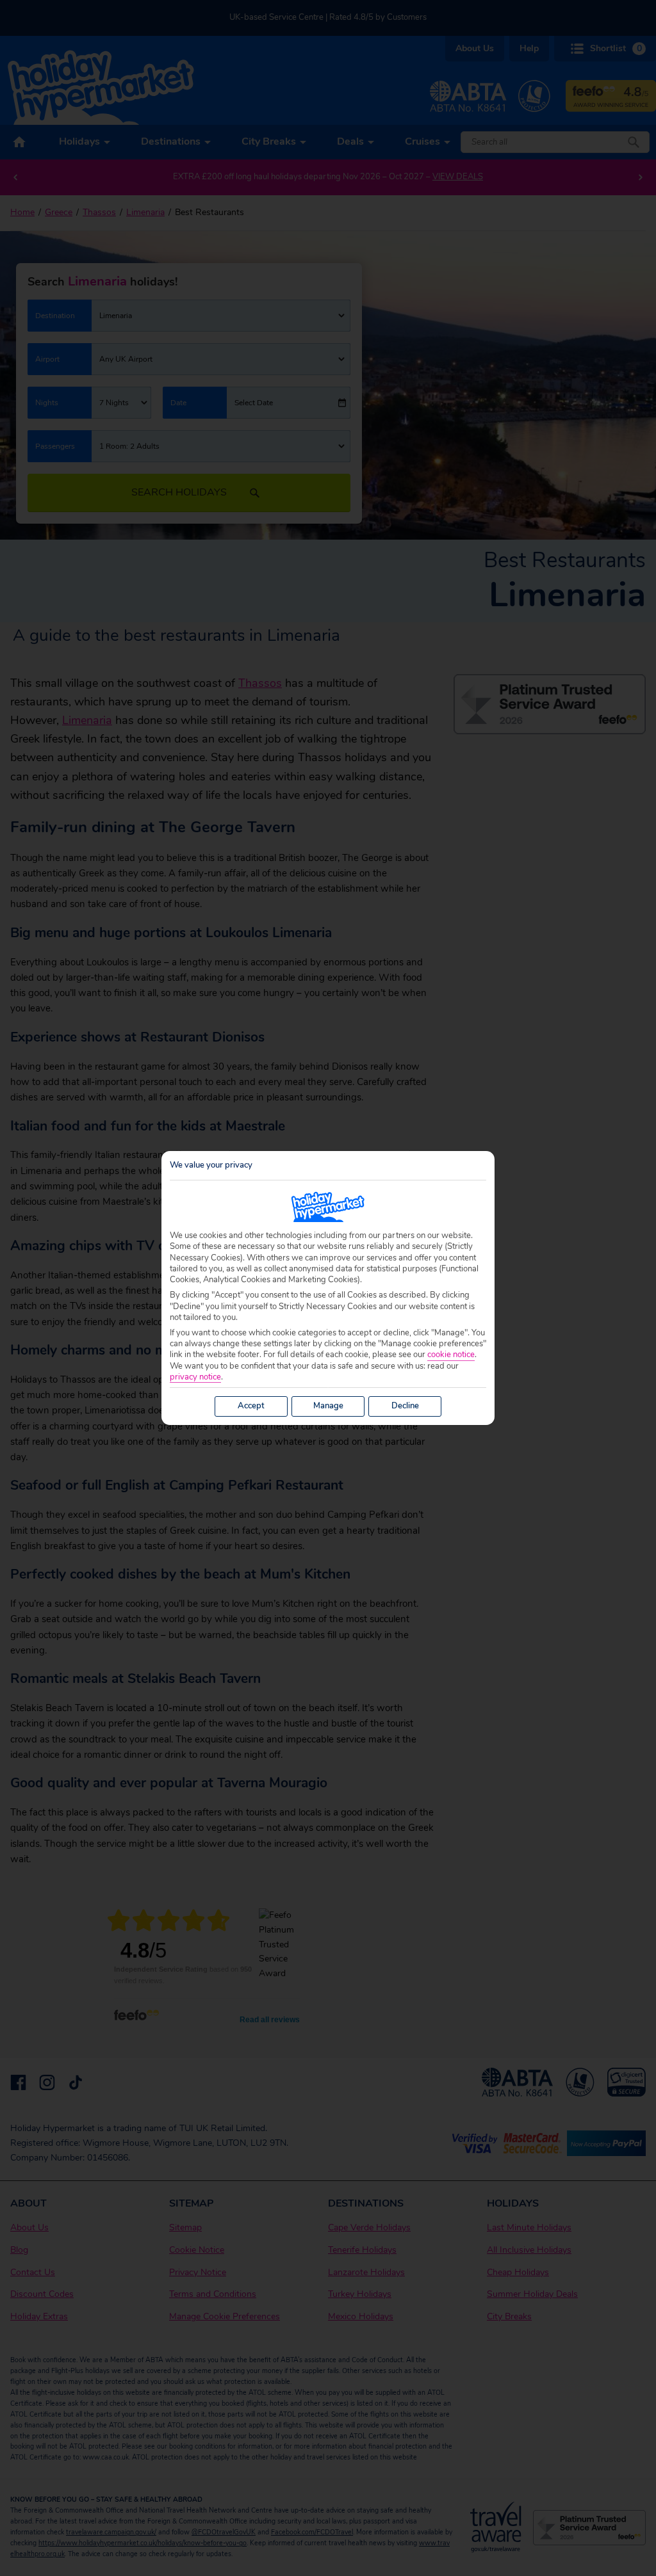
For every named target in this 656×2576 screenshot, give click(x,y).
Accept (251, 1406)
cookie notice (451, 1355)
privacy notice (195, 1377)
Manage (328, 1406)
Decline (405, 1406)
